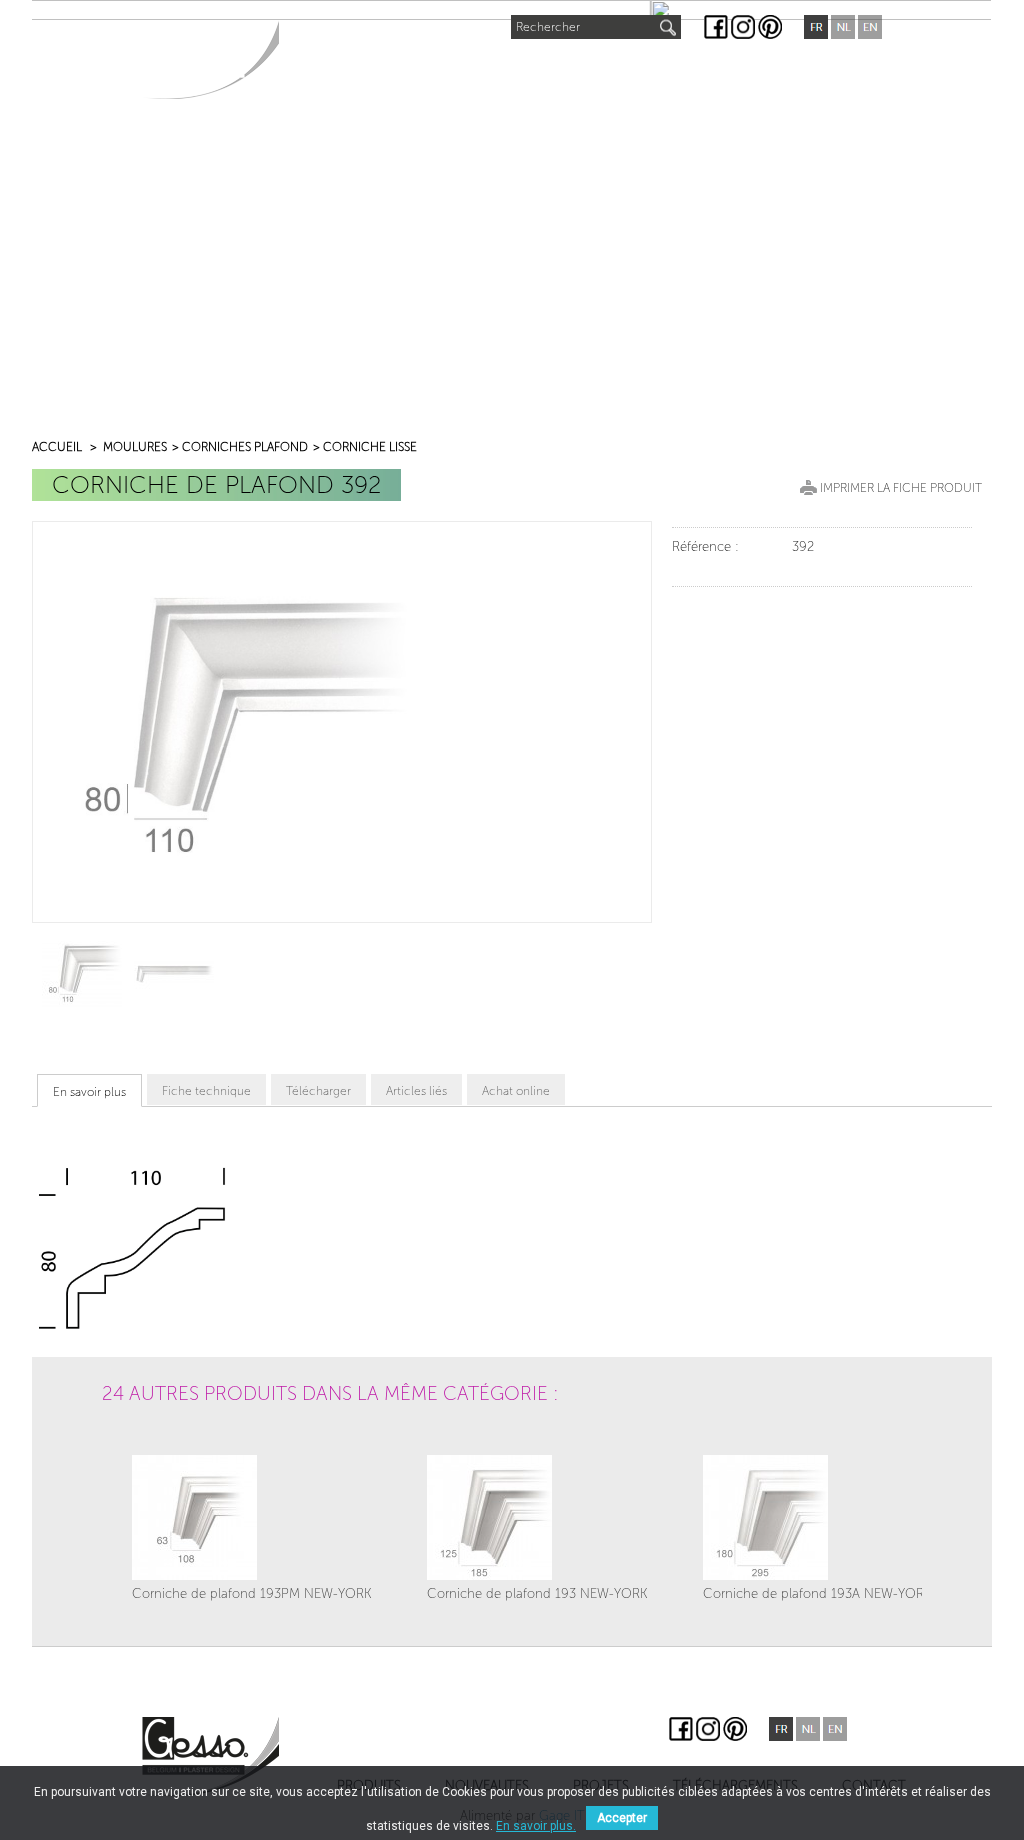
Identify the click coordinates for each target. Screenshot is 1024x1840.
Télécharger (318, 1091)
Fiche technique (206, 1091)
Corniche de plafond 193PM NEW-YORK (252, 1593)
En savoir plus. (536, 1826)
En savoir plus (89, 1092)
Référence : (705, 546)
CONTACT (823, 71)
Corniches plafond (245, 447)
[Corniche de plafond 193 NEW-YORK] (537, 1517)
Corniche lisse (370, 447)
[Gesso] (210, 59)
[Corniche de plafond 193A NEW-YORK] (817, 1517)
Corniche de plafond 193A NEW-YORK (817, 1593)
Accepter (622, 1818)
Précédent (127, 1447)
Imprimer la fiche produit (901, 488)
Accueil (57, 447)
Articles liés (416, 1091)
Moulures (135, 447)
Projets (557, 71)
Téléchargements (689, 71)
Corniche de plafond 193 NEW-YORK (537, 1593)
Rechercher (548, 27)
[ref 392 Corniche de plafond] (82, 972)
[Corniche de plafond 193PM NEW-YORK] (252, 1517)
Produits (333, 71)
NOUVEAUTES (450, 66)
